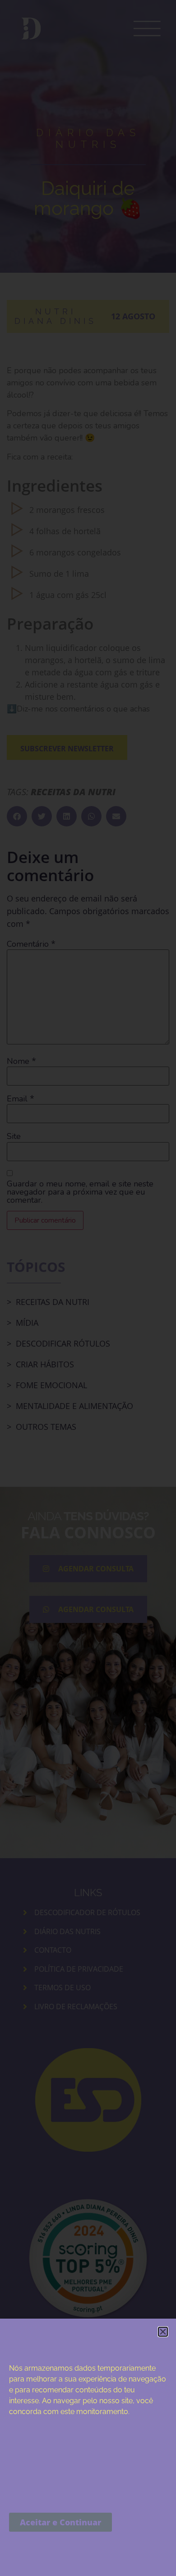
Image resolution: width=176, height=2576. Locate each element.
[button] (163, 2332)
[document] (88, 1288)
